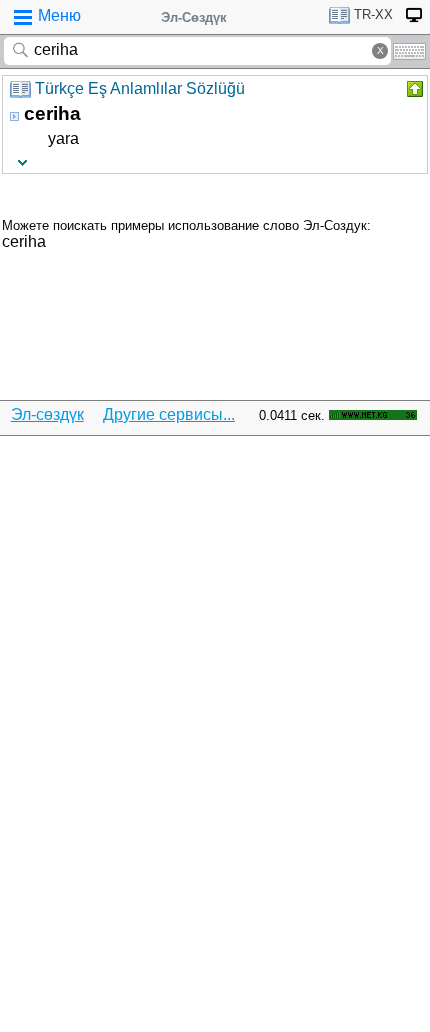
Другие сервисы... (169, 414)
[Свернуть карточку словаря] (413, 89)
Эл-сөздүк (47, 414)
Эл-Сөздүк (194, 17)
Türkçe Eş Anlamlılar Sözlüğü (140, 88)
